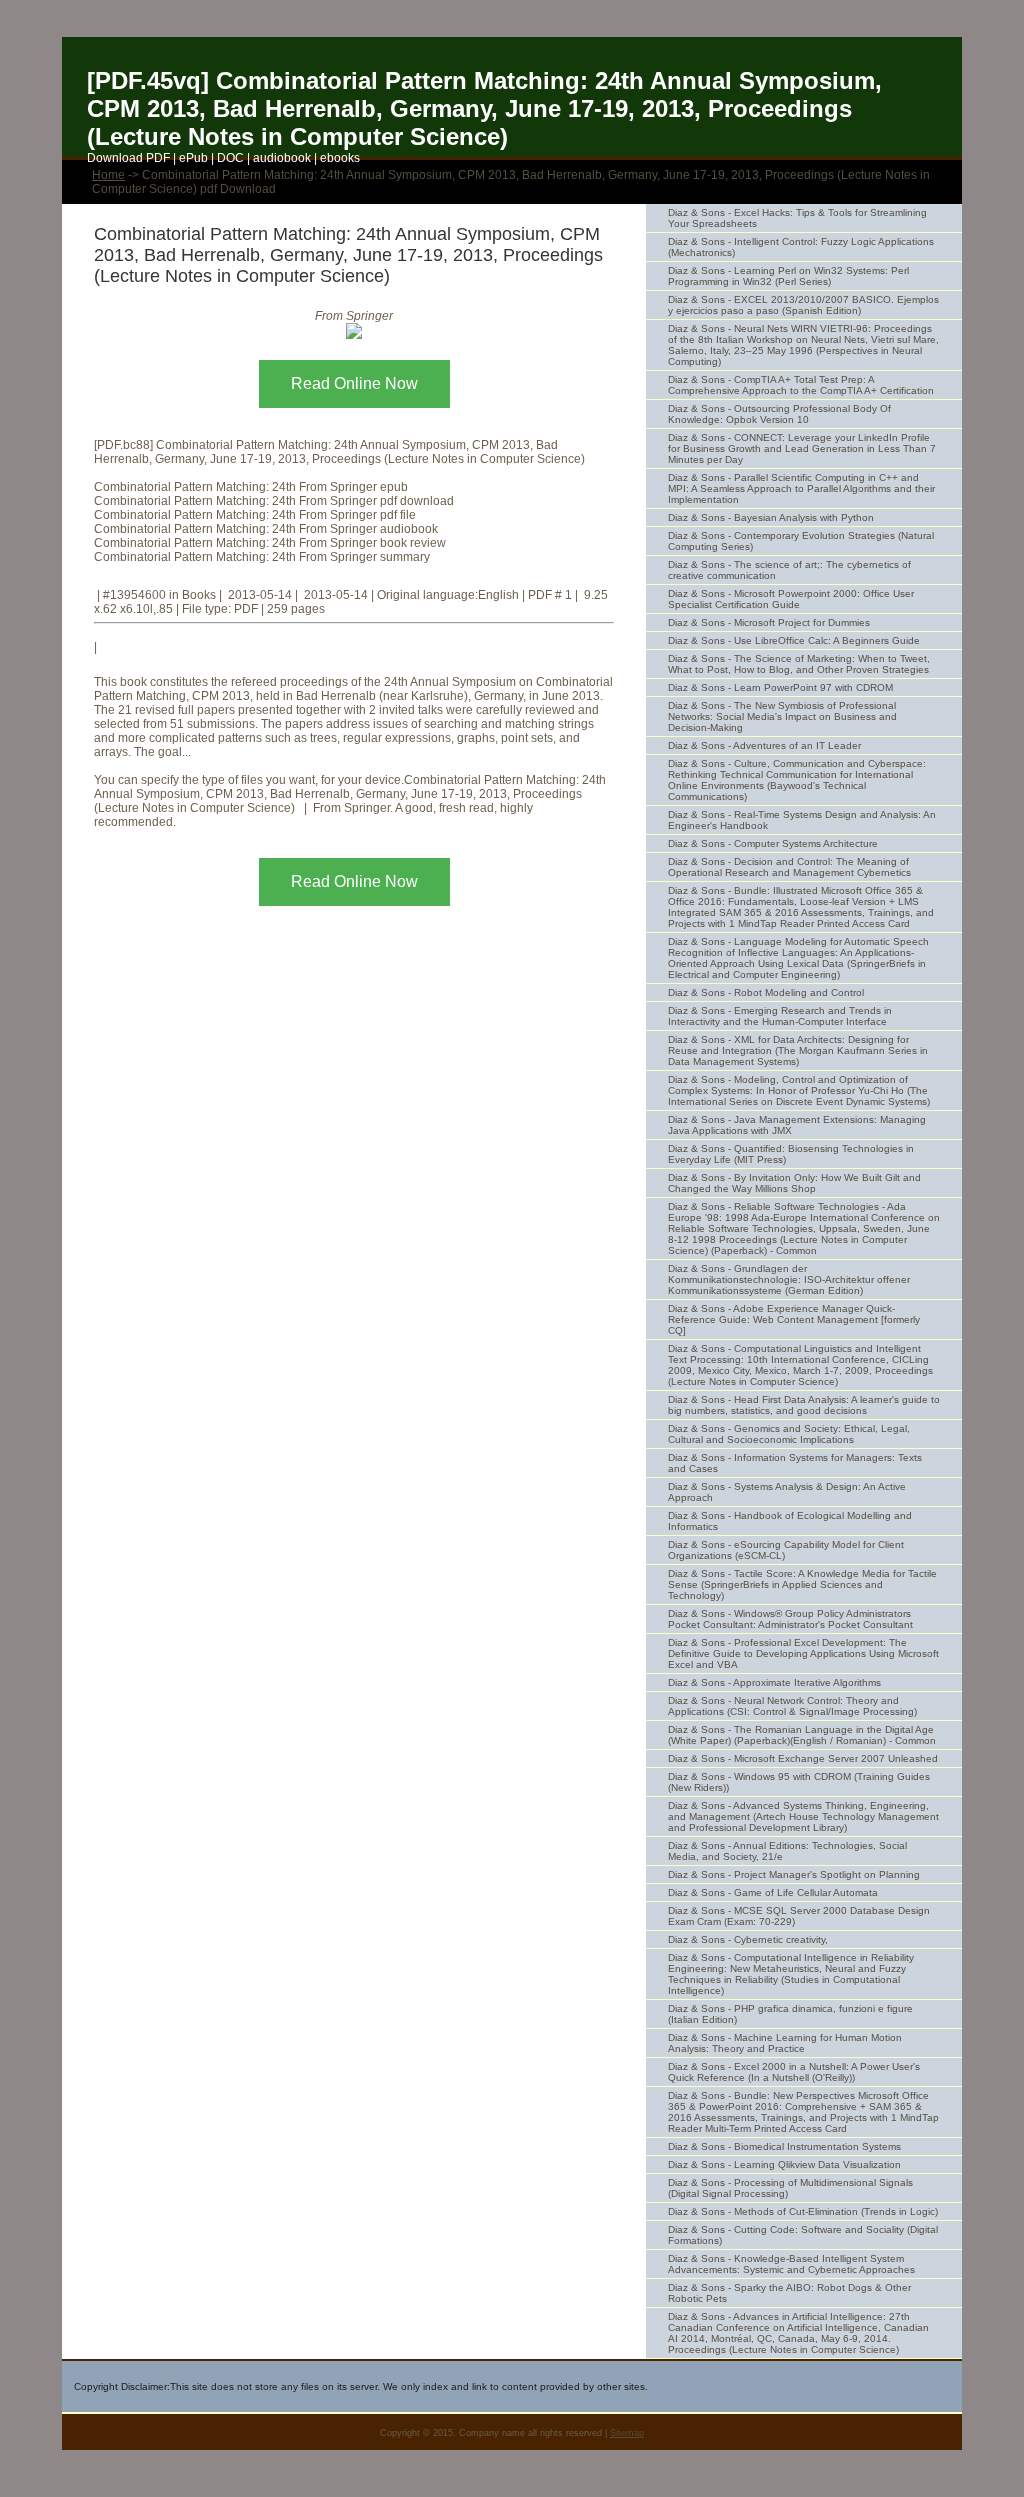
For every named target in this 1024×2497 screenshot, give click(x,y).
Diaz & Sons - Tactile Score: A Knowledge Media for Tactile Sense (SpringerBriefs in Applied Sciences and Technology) (802, 1584)
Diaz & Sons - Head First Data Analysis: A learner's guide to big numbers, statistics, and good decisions (804, 1405)
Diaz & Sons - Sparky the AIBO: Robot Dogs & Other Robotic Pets (789, 2293)
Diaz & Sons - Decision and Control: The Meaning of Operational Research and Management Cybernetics (789, 867)
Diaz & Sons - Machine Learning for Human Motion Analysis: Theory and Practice (785, 2043)
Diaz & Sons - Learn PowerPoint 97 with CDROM (780, 687)
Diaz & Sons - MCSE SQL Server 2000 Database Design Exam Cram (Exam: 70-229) (799, 1916)
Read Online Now (354, 383)
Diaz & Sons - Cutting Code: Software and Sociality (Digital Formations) (803, 2235)
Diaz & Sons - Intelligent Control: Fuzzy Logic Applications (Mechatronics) (801, 247)
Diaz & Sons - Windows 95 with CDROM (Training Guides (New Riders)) (799, 1782)
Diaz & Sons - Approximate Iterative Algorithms (774, 1682)
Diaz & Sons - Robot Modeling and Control (766, 992)
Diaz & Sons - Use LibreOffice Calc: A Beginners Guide (794, 640)
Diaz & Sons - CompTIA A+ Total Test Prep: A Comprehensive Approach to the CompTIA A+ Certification (801, 385)
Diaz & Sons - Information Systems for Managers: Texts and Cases (795, 1463)
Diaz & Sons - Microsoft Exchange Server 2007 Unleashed (803, 1758)
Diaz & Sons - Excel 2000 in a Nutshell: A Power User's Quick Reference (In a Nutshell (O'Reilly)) (794, 2072)
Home (108, 175)
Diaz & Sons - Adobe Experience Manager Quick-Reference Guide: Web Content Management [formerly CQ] (794, 1319)
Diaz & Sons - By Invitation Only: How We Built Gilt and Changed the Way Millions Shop (794, 1183)
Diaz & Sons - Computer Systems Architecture (773, 843)
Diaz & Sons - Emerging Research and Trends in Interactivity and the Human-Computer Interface (780, 1016)
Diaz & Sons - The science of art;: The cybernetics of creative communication (789, 570)
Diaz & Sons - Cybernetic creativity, (748, 1939)
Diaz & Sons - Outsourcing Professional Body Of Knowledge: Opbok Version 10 (779, 414)
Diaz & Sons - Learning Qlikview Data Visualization (784, 2164)
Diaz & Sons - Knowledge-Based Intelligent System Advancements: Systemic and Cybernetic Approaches (791, 2264)
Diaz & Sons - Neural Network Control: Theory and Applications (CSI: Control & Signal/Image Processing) (792, 1706)
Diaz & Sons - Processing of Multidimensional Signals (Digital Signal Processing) (790, 2188)
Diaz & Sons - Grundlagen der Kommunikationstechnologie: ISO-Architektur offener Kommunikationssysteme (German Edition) (789, 1279)
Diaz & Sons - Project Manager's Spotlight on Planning (794, 1874)
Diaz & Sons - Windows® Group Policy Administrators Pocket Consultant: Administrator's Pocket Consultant (790, 1619)
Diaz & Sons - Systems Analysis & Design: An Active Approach (787, 1492)
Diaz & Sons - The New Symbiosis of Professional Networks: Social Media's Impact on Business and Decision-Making (782, 716)
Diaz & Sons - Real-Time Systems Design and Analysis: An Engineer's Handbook (802, 820)
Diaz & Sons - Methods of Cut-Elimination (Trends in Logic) (803, 2211)
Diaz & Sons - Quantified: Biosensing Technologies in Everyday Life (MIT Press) (791, 1154)
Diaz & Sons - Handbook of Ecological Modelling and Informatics (790, 1521)
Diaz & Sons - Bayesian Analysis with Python (771, 517)
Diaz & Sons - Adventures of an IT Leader (764, 745)
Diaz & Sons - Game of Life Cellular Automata (773, 1892)
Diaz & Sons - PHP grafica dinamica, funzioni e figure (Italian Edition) (790, 2014)
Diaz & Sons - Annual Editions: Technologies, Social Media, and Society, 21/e (787, 1851)
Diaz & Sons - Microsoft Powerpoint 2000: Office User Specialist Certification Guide (791, 599)
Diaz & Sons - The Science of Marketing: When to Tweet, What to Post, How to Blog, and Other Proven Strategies (799, 664)
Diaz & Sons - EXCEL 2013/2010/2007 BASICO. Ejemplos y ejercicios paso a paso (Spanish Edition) (803, 305)
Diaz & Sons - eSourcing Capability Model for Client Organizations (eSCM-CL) (786, 1550)
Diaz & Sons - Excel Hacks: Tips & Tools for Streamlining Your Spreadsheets (797, 218)
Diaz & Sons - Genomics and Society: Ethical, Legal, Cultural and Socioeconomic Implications (789, 1434)
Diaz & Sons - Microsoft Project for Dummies (769, 622)
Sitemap (627, 2433)
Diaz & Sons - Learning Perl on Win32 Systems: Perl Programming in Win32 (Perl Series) (788, 276)
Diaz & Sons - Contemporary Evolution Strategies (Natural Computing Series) (801, 541)
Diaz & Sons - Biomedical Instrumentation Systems (784, 2146)
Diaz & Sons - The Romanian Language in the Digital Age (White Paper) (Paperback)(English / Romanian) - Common (802, 1735)
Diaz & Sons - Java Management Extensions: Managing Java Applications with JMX (797, 1125)
